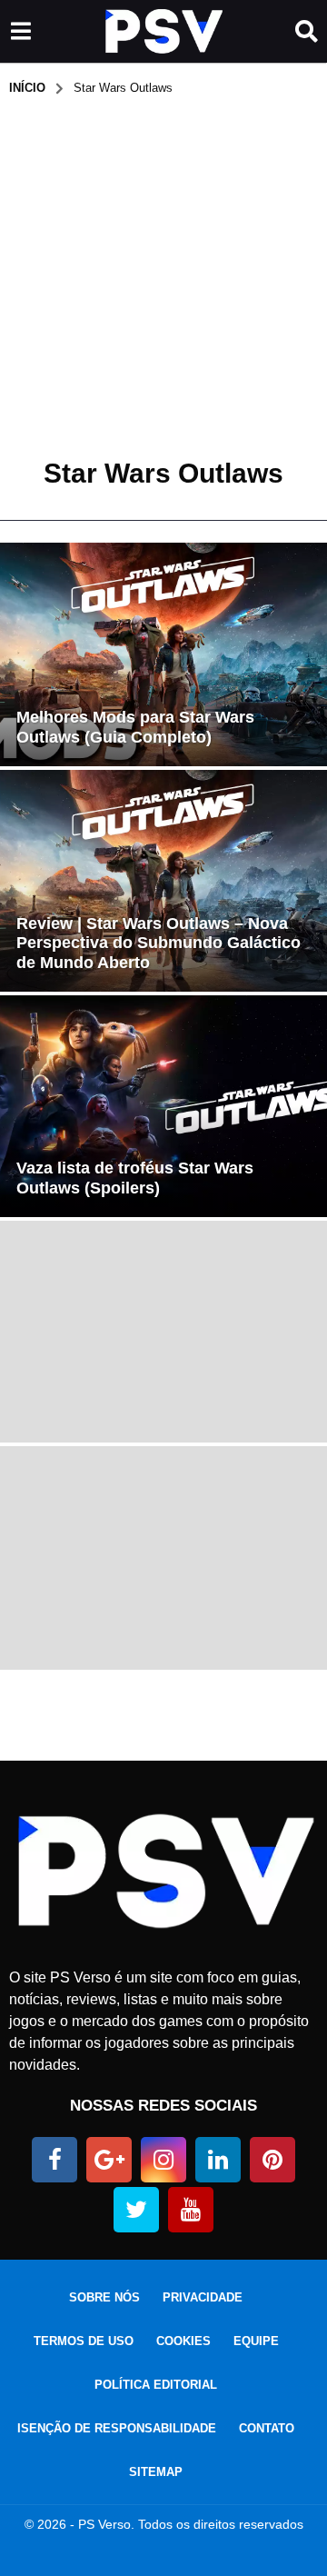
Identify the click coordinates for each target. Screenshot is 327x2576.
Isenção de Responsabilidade (117, 2428)
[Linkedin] (218, 2160)
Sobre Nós (104, 2297)
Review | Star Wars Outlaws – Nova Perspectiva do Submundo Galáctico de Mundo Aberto (159, 943)
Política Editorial (156, 2385)
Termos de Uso (84, 2341)
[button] (20, 32)
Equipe (256, 2341)
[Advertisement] (163, 269)
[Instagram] (163, 2160)
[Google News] (109, 2160)
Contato (267, 2428)
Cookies (183, 2341)
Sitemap (156, 2472)
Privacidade (203, 2297)
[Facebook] (54, 2160)
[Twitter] (136, 2210)
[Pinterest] (272, 2160)
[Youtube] (191, 2210)
